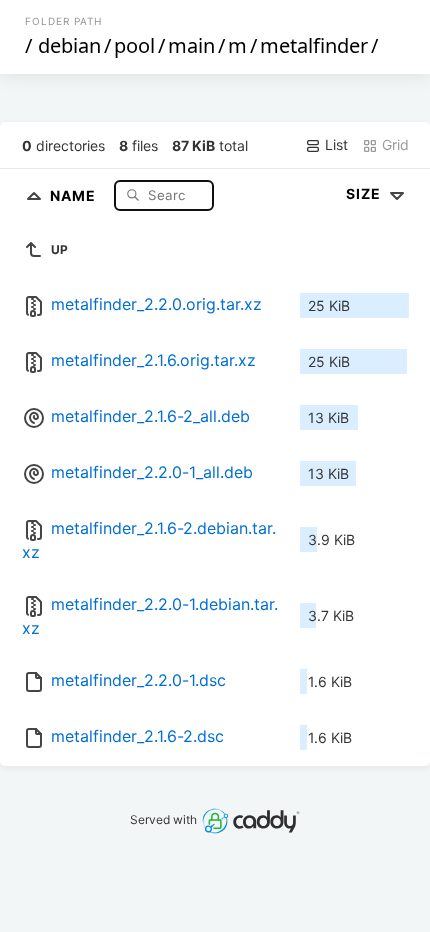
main (191, 45)
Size (365, 193)
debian (69, 45)
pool (134, 45)
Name (75, 194)
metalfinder (314, 45)
